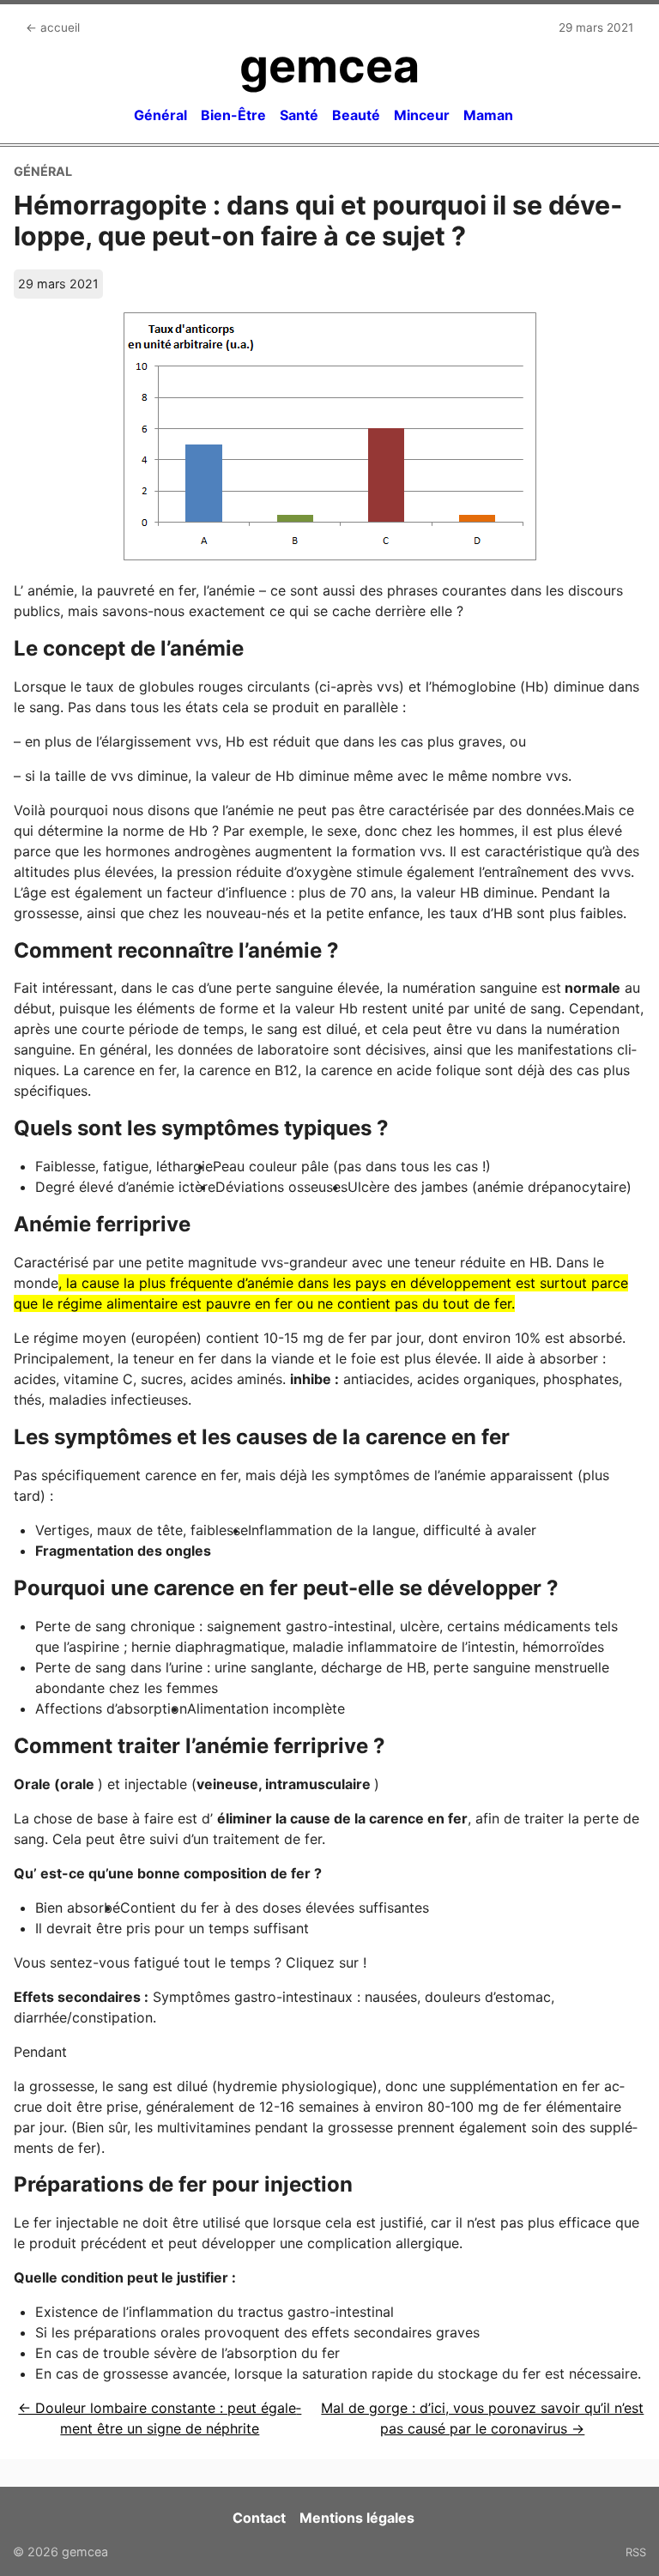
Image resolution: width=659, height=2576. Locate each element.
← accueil (53, 27)
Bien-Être (233, 115)
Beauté (356, 115)
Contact (259, 2518)
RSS (636, 2552)
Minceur (422, 115)
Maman (488, 115)
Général (160, 115)
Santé (299, 115)
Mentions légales (357, 2518)
